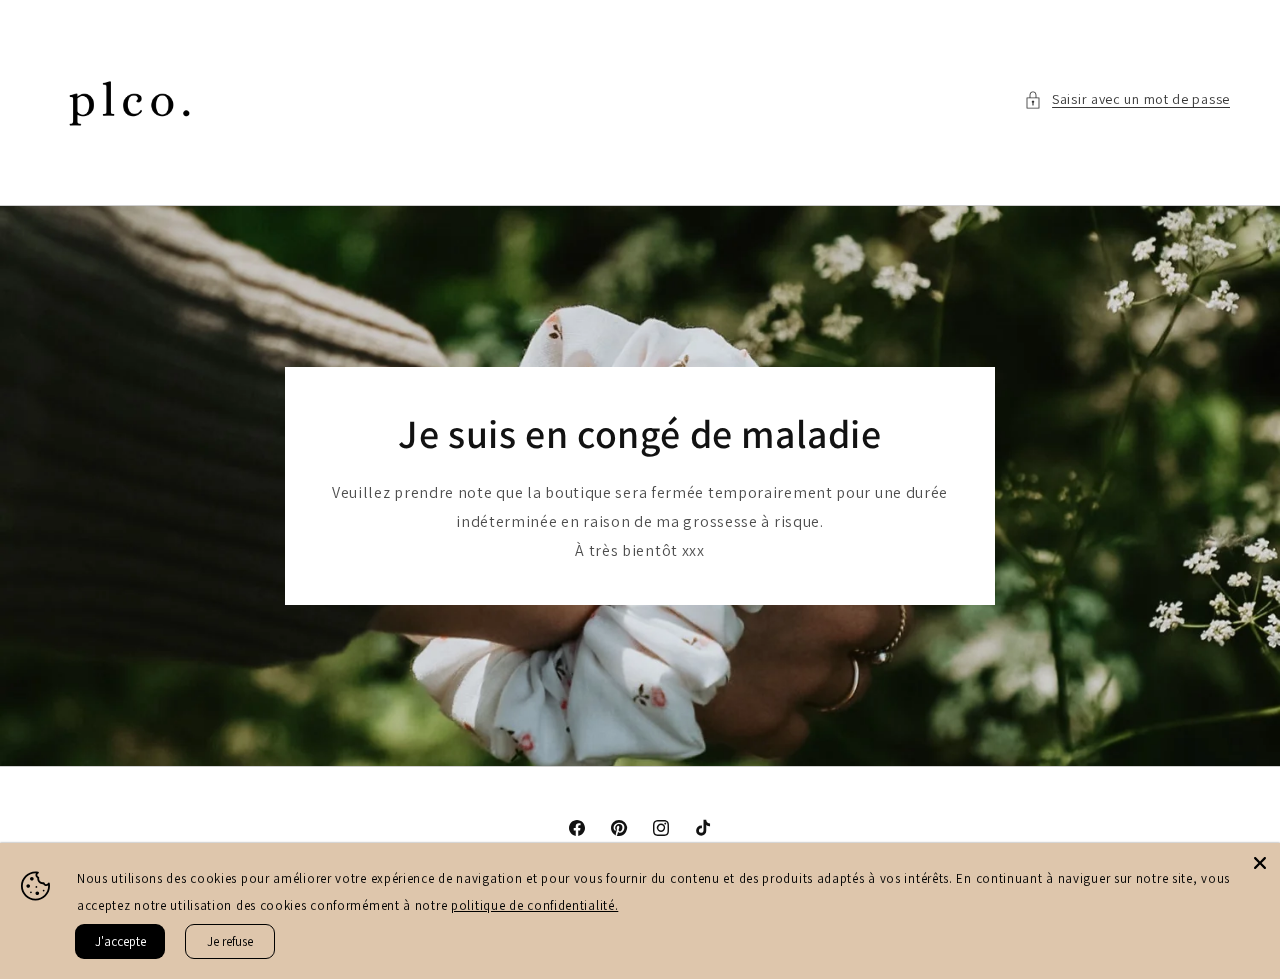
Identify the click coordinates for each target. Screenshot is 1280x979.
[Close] (1260, 863)
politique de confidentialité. (534, 905)
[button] (1127, 99)
